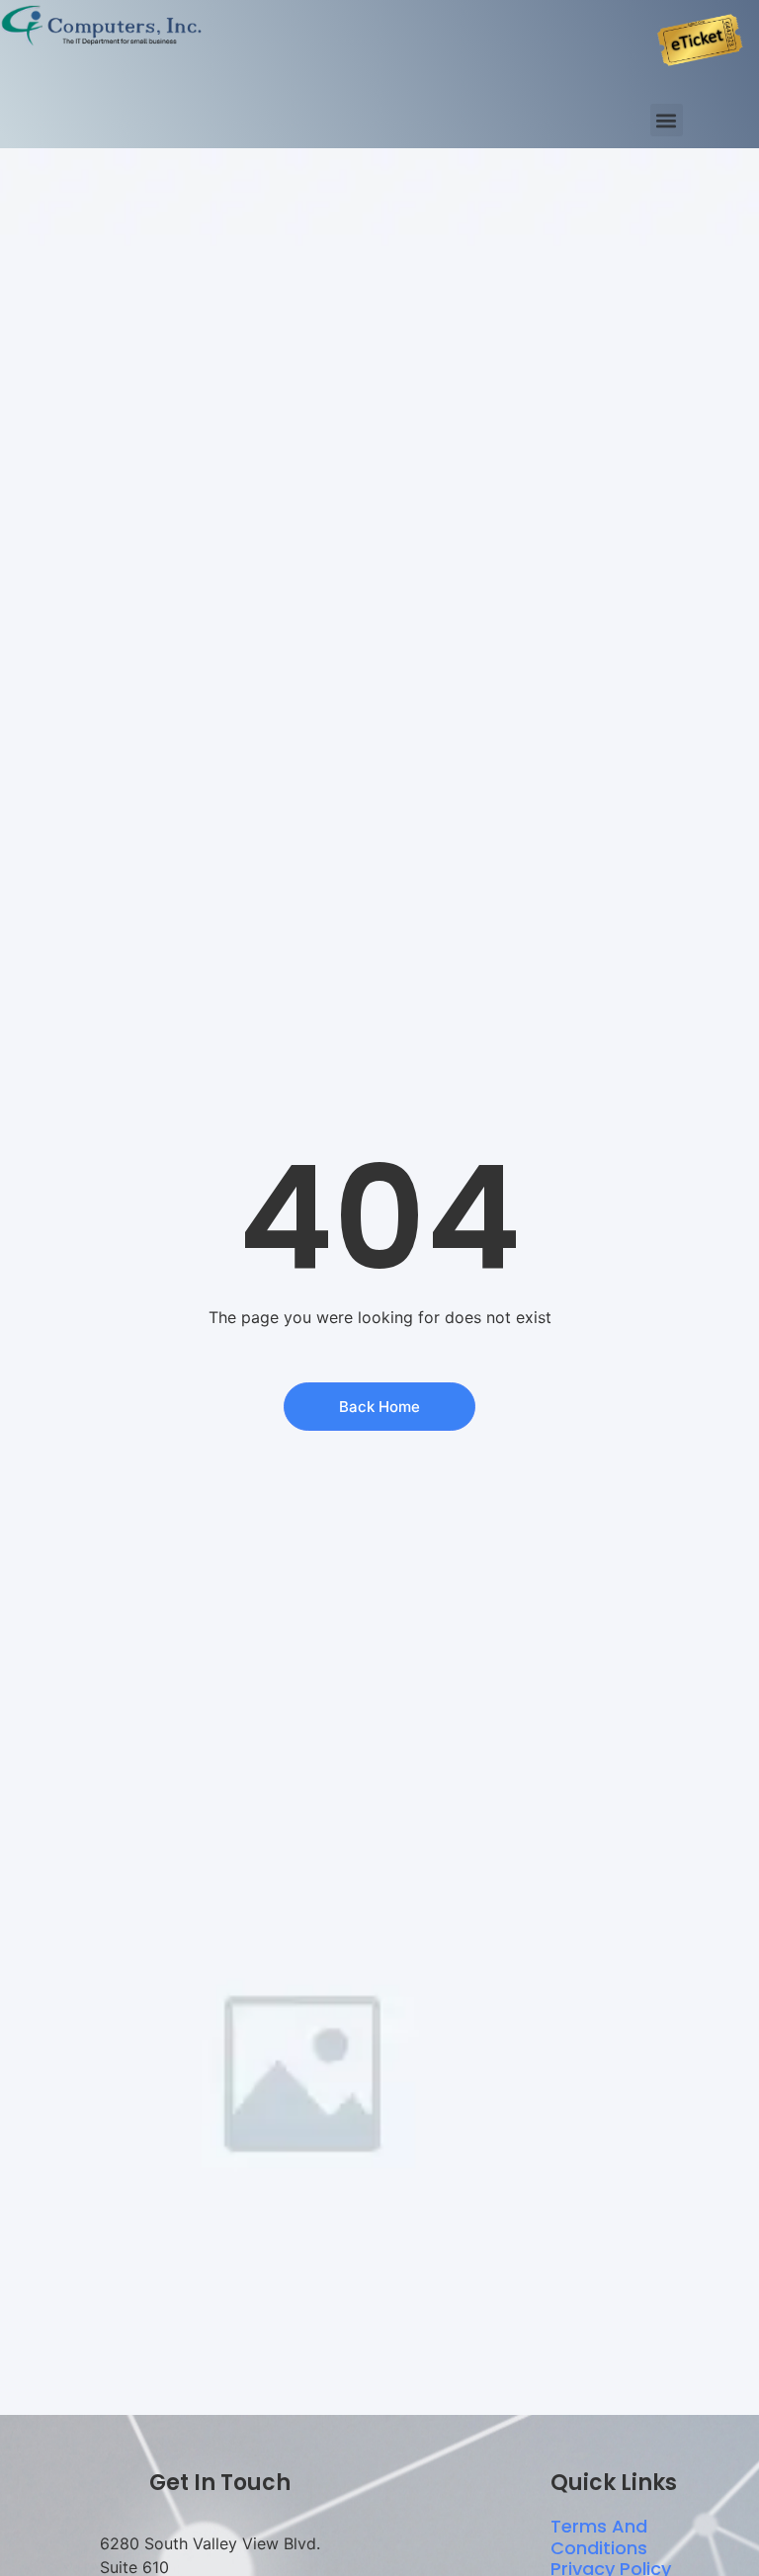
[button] (667, 120)
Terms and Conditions (599, 2537)
